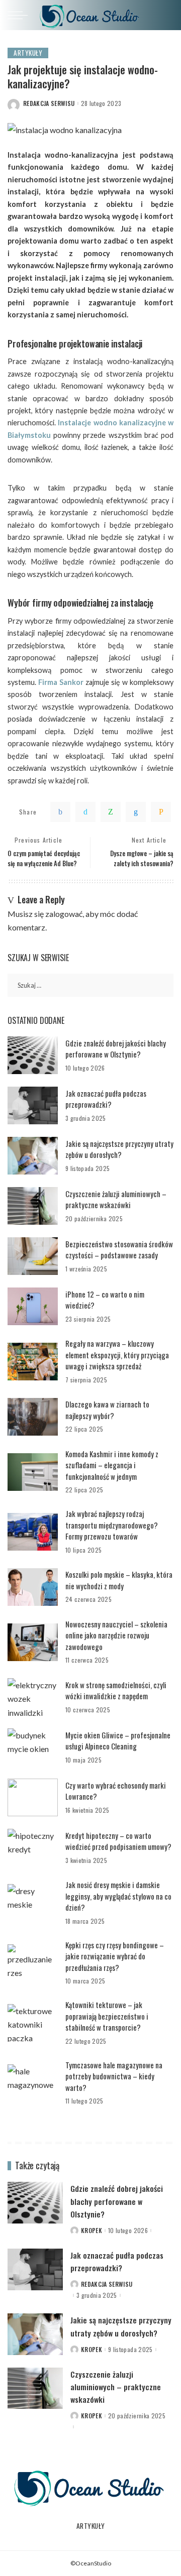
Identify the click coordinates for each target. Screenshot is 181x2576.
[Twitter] (85, 812)
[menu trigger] (20, 15)
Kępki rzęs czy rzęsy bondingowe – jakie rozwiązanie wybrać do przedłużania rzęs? (115, 1956)
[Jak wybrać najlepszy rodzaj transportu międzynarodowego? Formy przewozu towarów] (33, 1532)
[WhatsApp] (111, 812)
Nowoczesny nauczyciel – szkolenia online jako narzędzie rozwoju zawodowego (116, 1635)
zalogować (64, 914)
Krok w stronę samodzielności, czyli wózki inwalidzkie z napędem (116, 1690)
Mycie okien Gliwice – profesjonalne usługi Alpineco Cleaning (118, 1741)
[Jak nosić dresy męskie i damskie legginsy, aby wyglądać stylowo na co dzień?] (33, 1903)
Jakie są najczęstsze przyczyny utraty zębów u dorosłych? (119, 1149)
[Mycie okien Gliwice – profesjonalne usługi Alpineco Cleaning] (33, 1747)
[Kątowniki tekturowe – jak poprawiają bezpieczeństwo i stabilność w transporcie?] (33, 2023)
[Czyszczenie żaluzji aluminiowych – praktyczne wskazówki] (33, 1206)
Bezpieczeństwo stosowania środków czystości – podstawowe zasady (119, 1250)
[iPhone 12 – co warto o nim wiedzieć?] (33, 1306)
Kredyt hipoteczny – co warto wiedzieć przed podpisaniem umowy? (118, 1841)
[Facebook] (60, 812)
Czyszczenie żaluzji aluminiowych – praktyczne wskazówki (116, 1199)
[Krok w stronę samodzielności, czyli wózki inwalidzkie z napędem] (33, 1697)
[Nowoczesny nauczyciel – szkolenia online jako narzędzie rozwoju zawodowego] (33, 1642)
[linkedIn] (136, 812)
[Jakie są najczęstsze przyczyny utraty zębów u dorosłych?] (33, 1156)
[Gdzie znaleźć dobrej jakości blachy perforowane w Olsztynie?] (33, 1055)
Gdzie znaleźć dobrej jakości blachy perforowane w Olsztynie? (116, 1049)
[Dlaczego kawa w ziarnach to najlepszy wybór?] (33, 1417)
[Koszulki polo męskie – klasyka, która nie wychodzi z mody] (33, 1587)
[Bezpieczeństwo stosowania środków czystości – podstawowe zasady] (33, 1256)
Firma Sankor (60, 682)
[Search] (165, 15)
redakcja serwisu (49, 103)
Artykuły (28, 53)
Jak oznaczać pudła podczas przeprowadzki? (106, 1099)
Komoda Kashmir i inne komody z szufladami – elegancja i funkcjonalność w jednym (112, 1465)
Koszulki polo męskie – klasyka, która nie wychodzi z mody (119, 1580)
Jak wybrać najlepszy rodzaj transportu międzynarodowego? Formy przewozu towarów (112, 1525)
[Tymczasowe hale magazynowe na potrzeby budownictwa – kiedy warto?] (33, 2083)
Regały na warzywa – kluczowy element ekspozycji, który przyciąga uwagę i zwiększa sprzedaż (117, 1355)
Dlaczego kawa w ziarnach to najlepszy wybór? (107, 1410)
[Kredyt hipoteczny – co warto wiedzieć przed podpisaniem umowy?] (33, 1848)
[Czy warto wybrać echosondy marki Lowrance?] (33, 1797)
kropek (92, 2231)
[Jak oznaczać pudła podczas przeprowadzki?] (33, 1105)
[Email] (161, 812)
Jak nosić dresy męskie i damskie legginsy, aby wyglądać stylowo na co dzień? (118, 1896)
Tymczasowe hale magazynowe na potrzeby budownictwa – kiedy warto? (114, 2076)
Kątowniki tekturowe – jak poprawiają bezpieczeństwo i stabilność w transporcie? (107, 2016)
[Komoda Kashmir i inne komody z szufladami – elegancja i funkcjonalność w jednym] (33, 1472)
